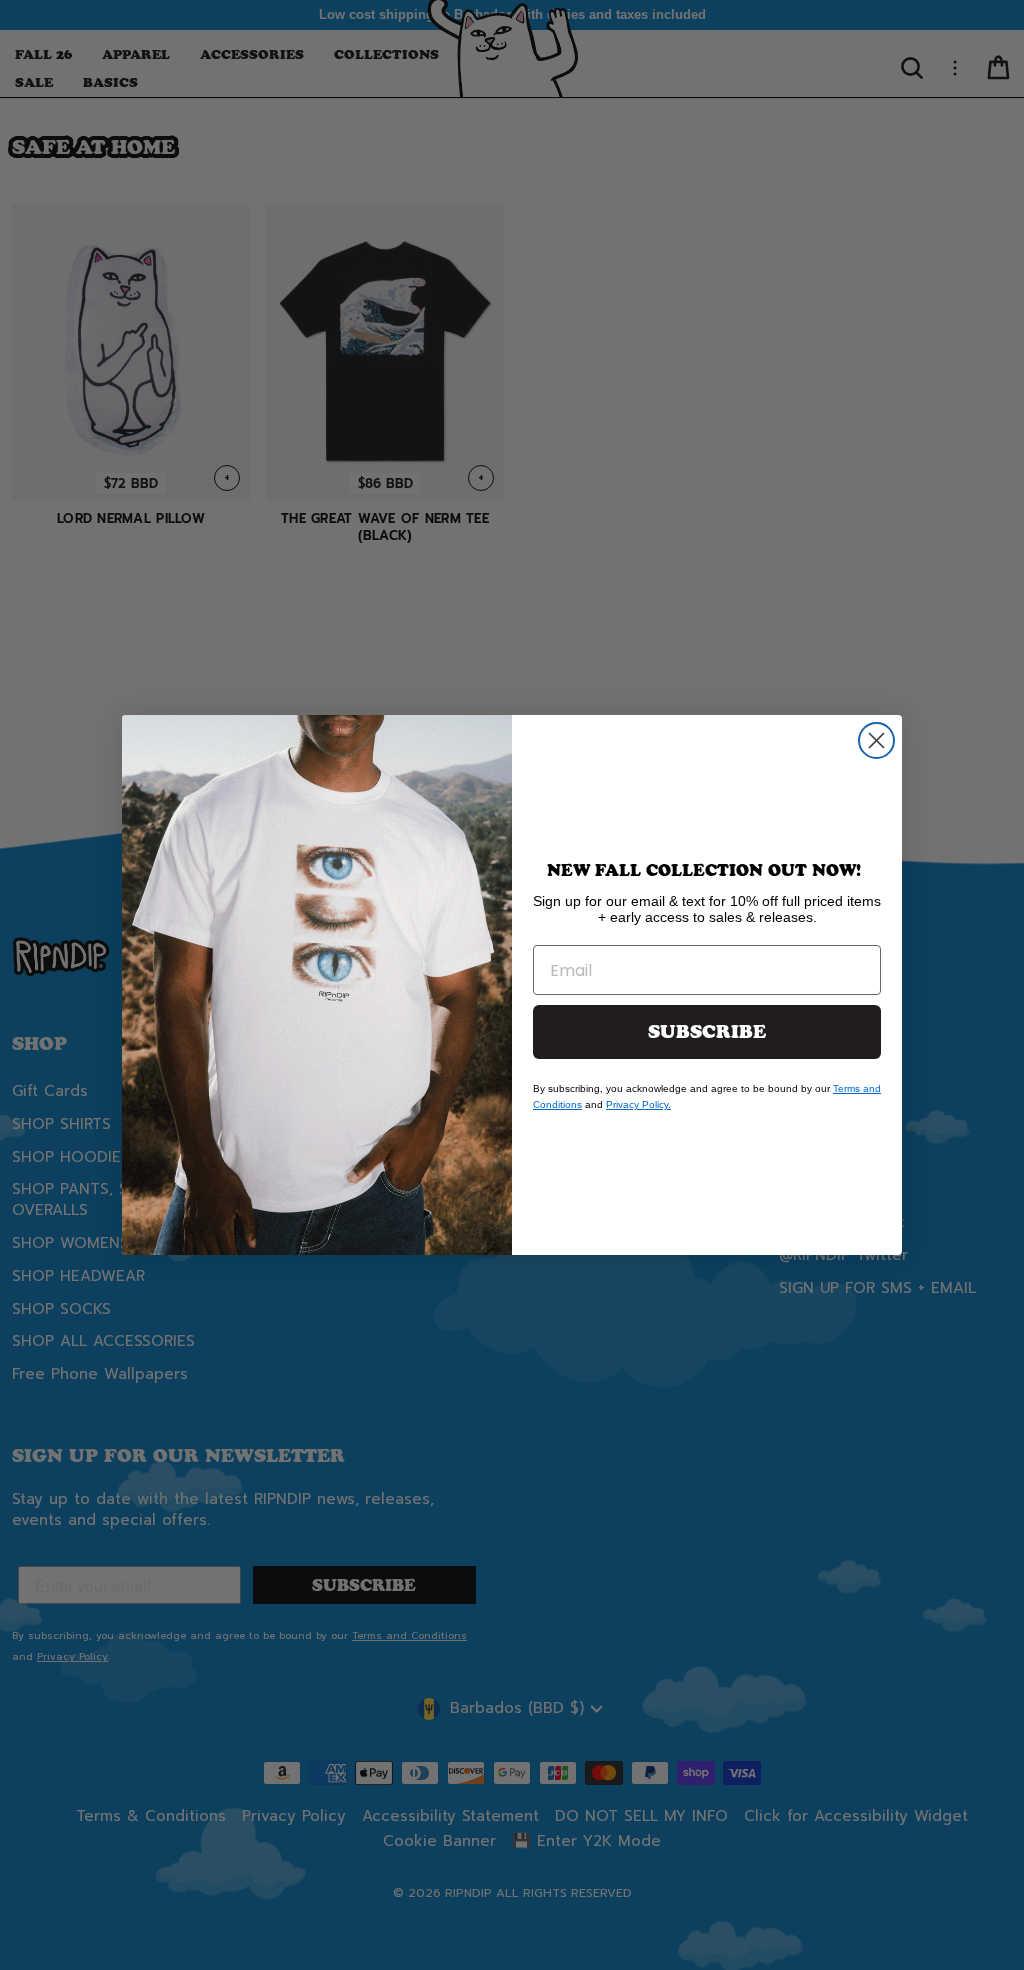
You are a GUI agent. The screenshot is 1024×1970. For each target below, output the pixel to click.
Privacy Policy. (638, 1104)
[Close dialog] (876, 740)
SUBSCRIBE (707, 1032)
